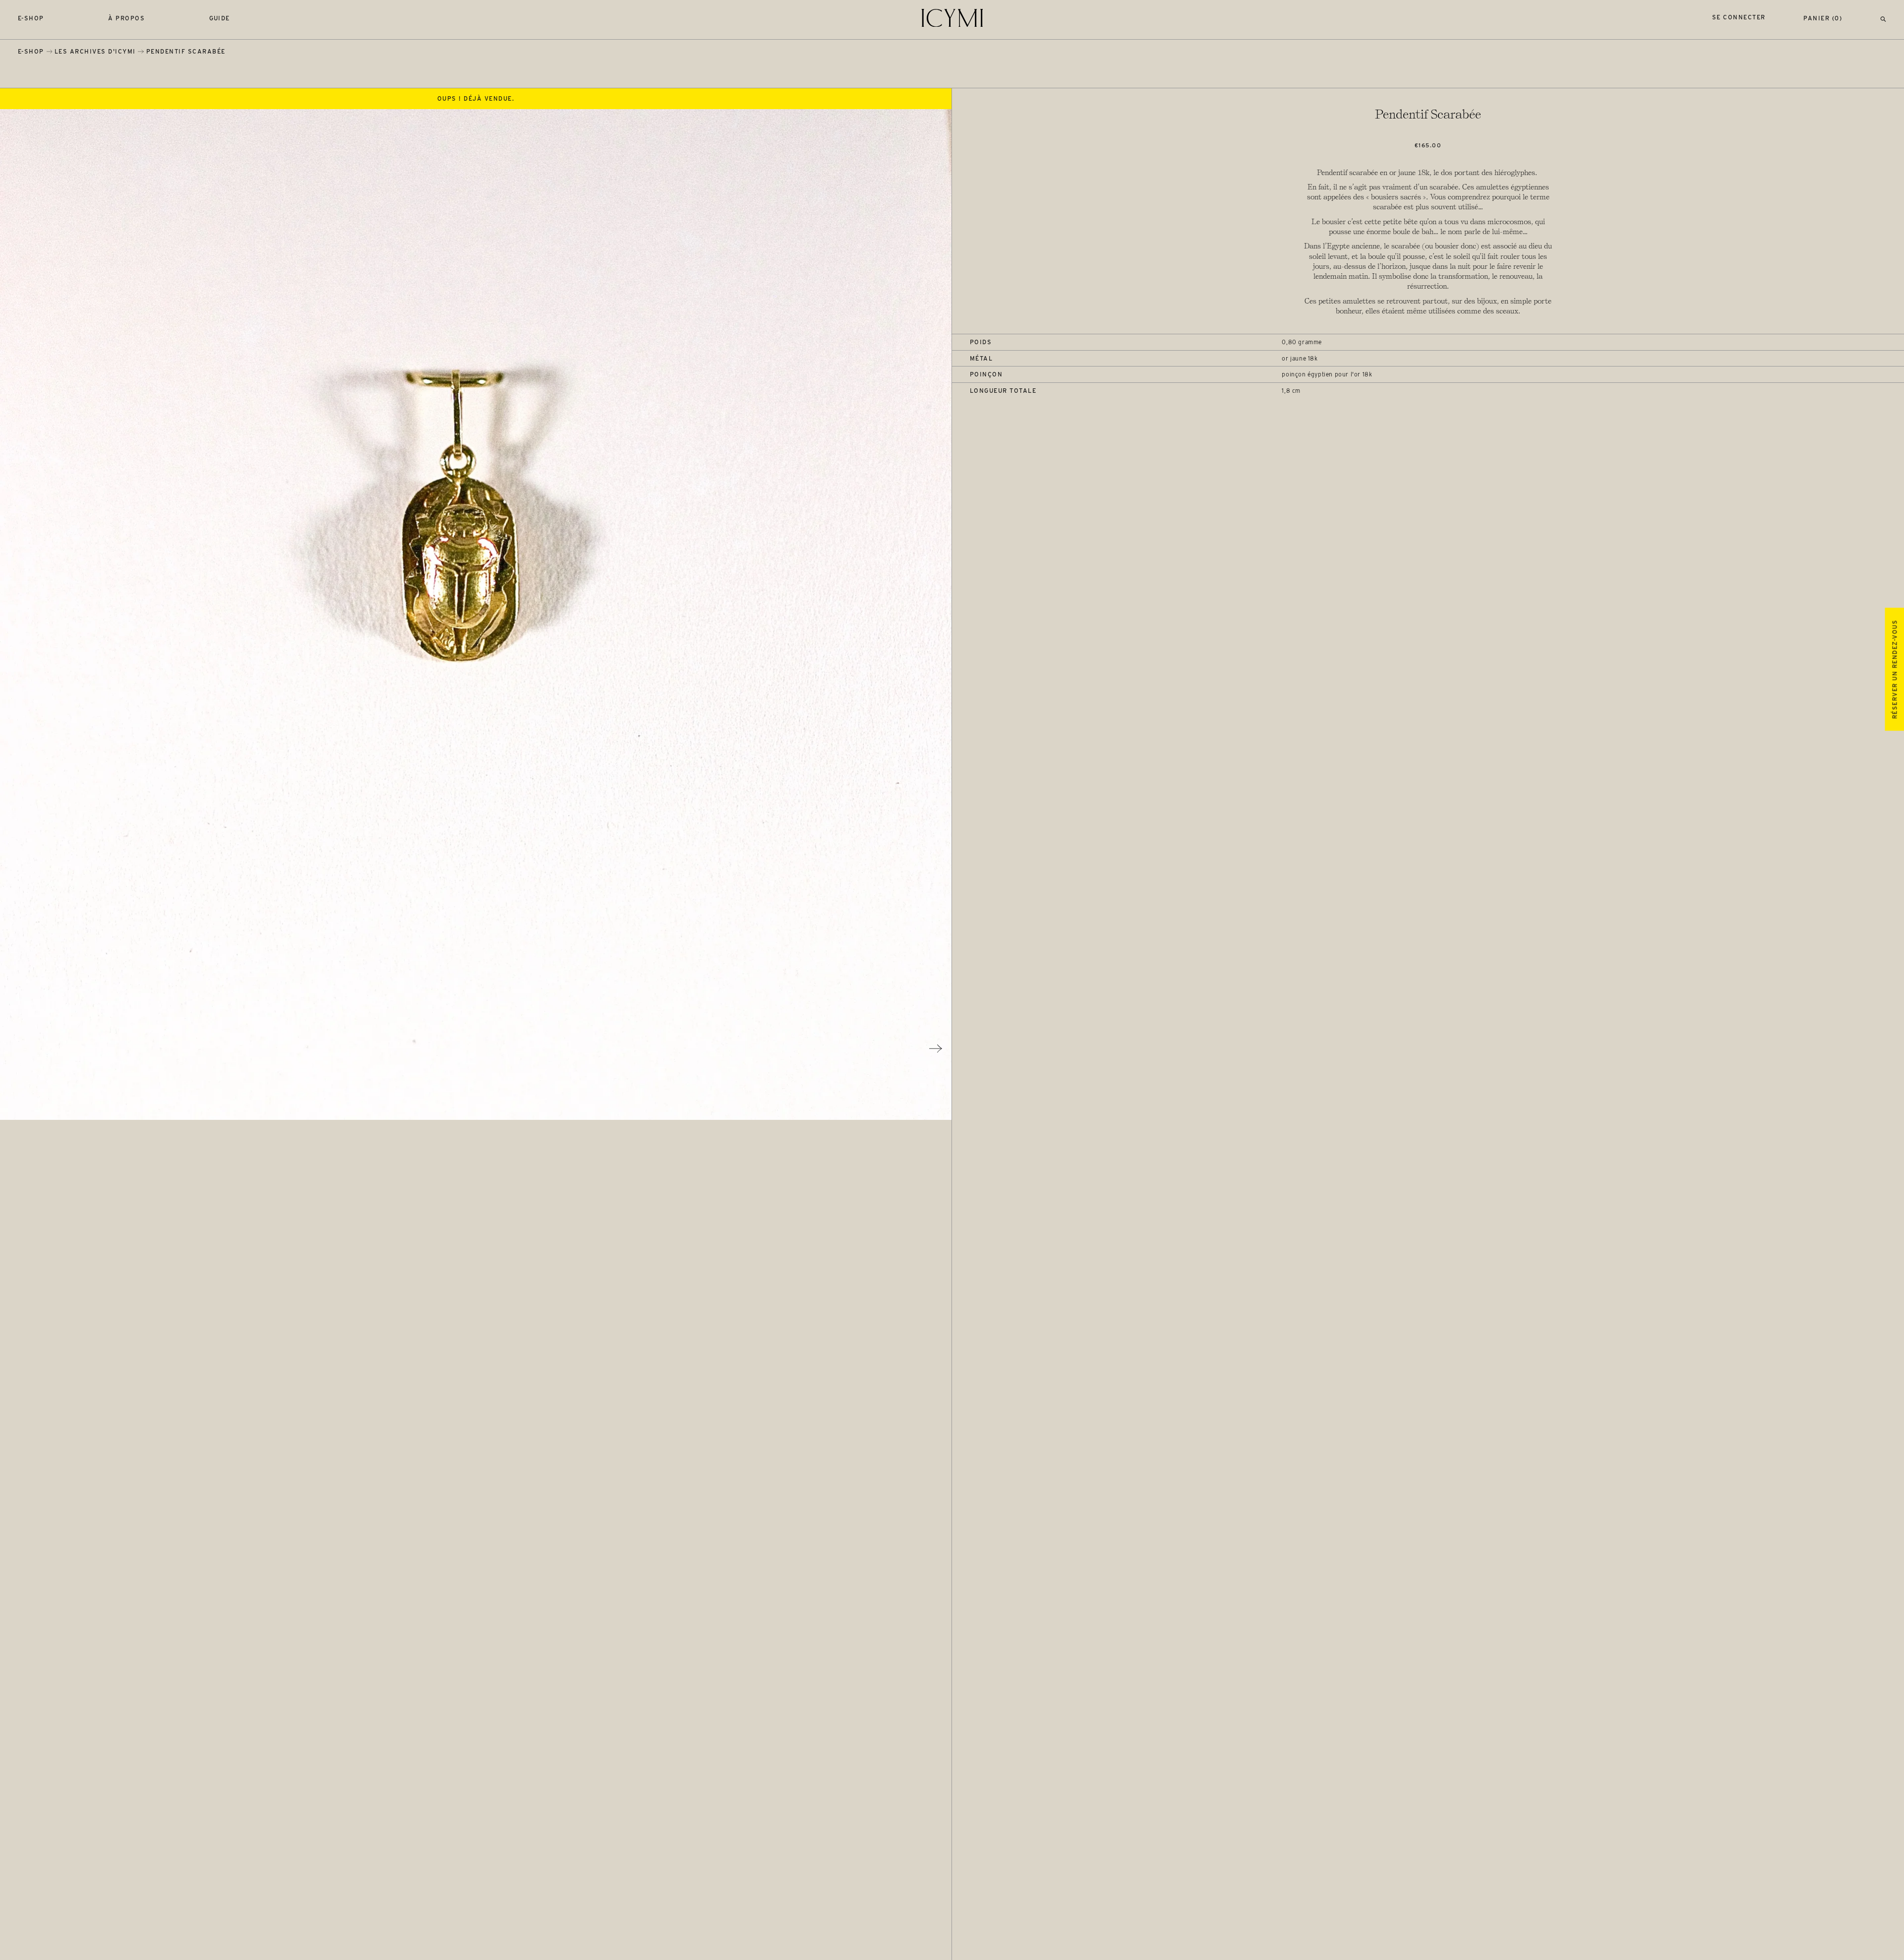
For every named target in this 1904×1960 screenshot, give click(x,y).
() (1823, 18)
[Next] (936, 1048)
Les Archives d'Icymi (95, 51)
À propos (126, 18)
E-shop (31, 18)
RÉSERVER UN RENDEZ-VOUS (1894, 669)
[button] (1883, 18)
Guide (220, 18)
